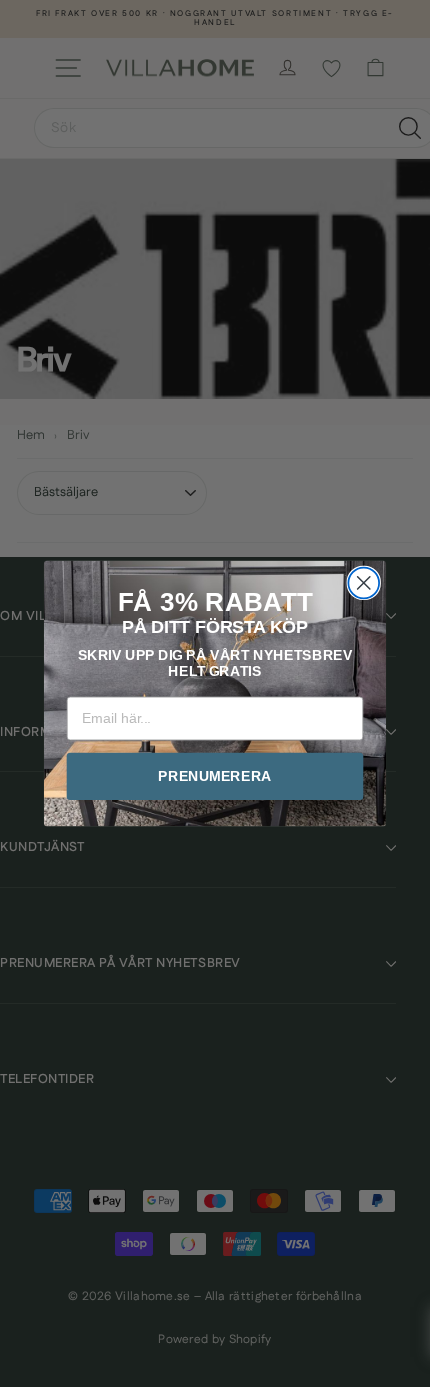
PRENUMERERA (214, 776)
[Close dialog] (363, 583)
